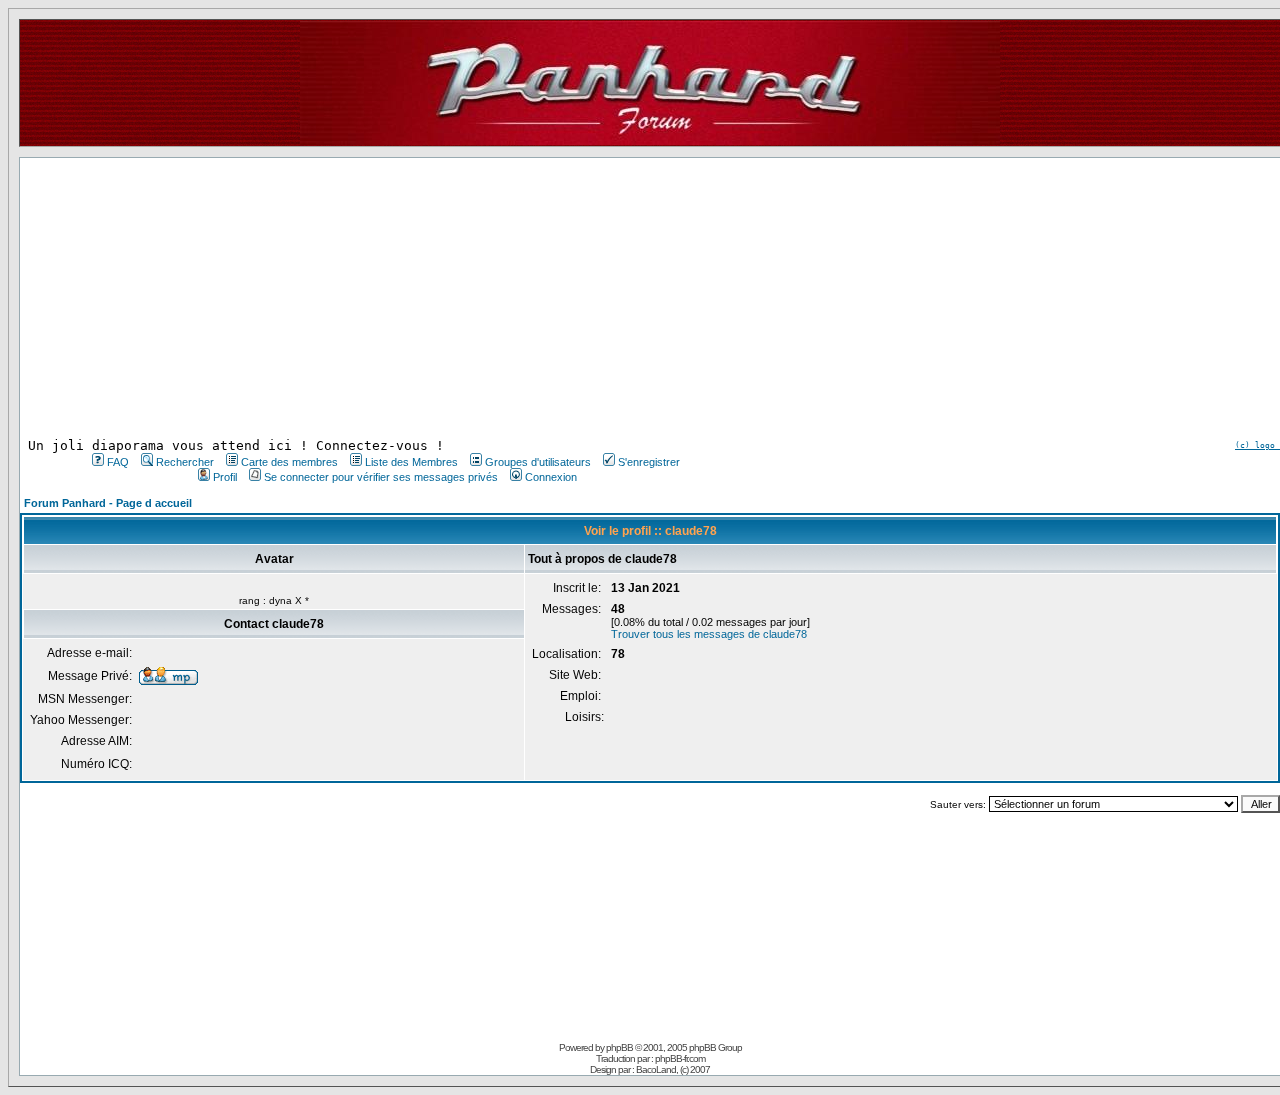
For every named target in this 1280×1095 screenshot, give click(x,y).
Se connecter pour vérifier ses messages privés (381, 477)
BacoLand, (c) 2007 (673, 1069)
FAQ (118, 462)
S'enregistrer (649, 462)
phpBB (619, 1047)
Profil (225, 477)
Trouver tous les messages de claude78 (709, 634)
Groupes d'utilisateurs (538, 462)
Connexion (551, 477)
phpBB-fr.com (680, 1058)
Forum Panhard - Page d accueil (108, 503)
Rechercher (185, 462)
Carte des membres (289, 462)
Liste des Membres (411, 462)
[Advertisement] (384, 298)
